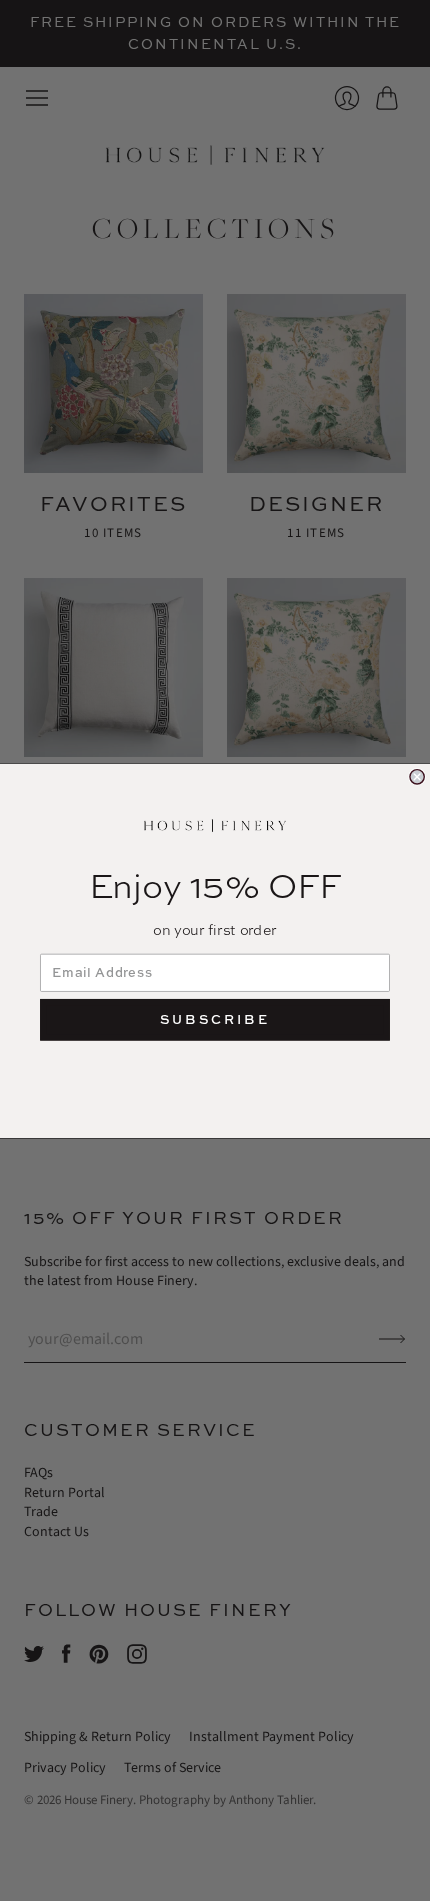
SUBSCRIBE (215, 1019)
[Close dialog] (417, 776)
